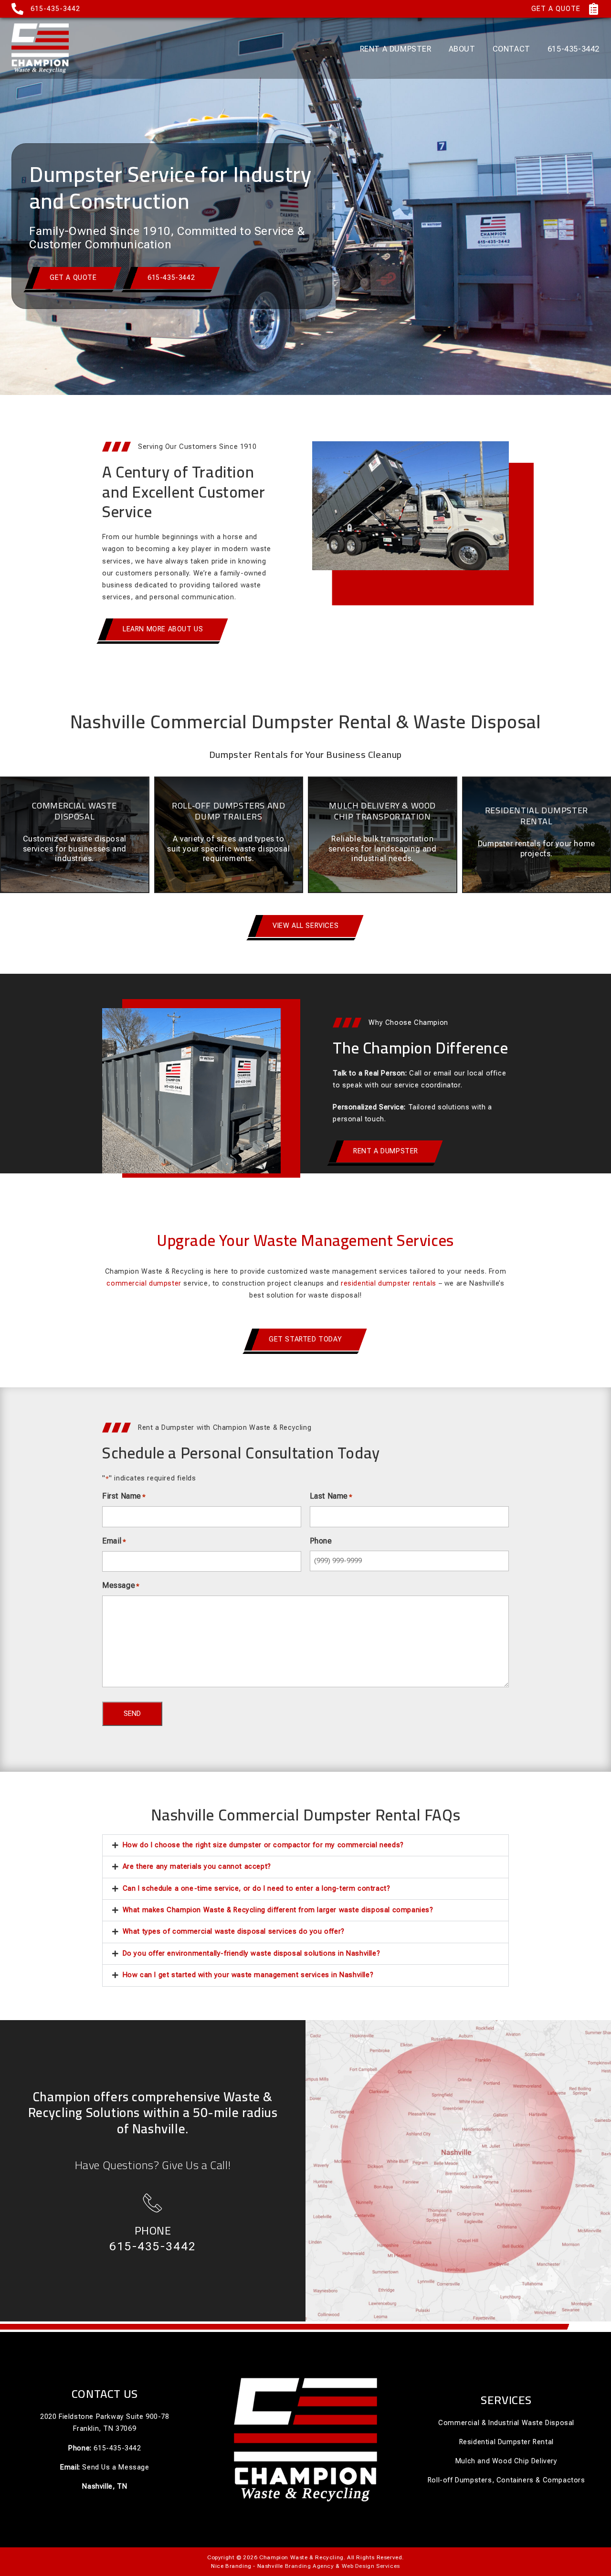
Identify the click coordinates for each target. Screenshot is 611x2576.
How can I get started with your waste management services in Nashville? (248, 1975)
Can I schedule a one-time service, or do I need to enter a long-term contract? (257, 1889)
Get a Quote (556, 9)
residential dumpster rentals (389, 1283)
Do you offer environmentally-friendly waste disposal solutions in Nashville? (252, 1953)
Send (132, 1714)
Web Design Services (371, 2566)
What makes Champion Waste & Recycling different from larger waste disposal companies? (278, 1910)
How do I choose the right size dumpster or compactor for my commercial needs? (263, 1845)
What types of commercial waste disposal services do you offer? (234, 1932)
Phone (153, 2230)
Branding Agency (310, 2566)
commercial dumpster (144, 1283)
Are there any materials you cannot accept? (197, 1867)
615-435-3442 (55, 9)
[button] (305, 1845)
